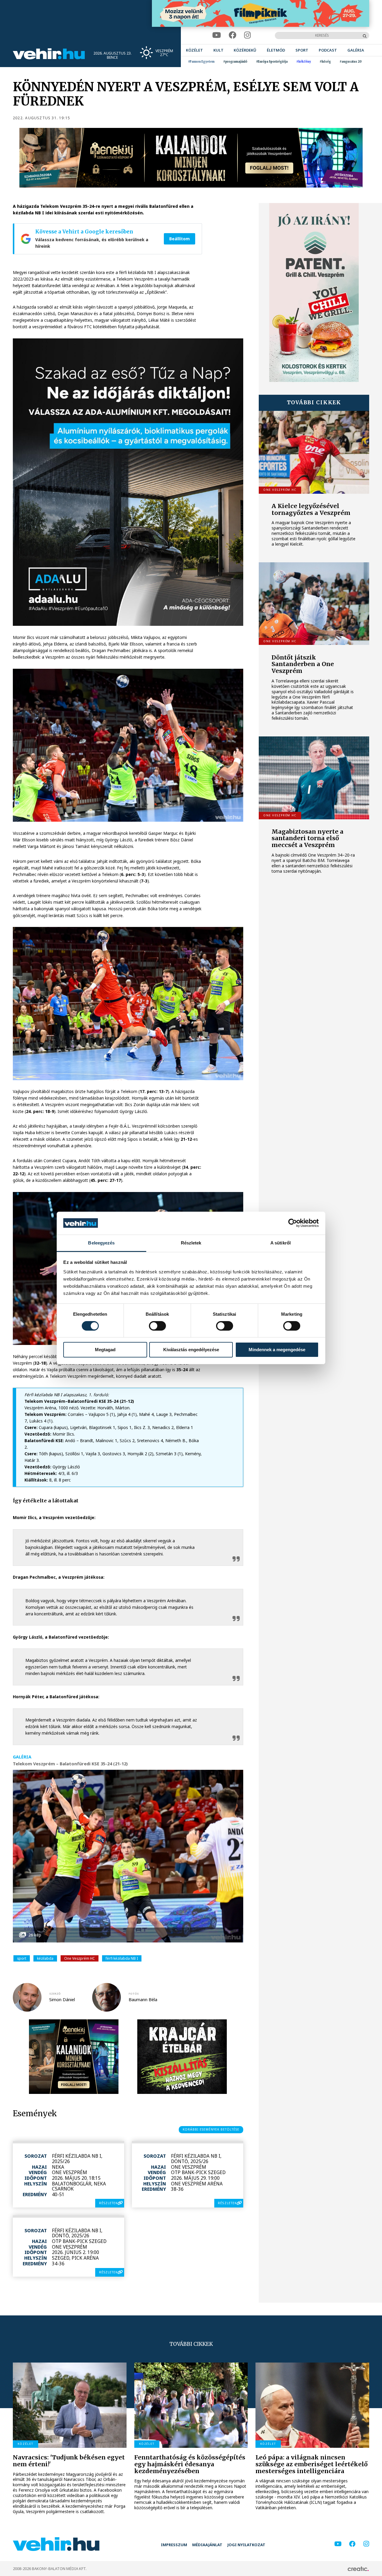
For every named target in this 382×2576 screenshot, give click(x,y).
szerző (55, 1994)
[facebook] (232, 35)
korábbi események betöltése (211, 2129)
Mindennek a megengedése (277, 1350)
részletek (108, 2203)
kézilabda (45, 1958)
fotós (134, 1994)
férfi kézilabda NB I (122, 1958)
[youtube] (217, 35)
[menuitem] (194, 50)
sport (22, 1958)
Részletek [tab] (191, 1243)
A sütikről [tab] (281, 1243)
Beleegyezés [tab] (101, 1243)
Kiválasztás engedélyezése (191, 1350)
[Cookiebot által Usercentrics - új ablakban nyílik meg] (293, 1223)
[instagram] (248, 35)
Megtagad (105, 1350)
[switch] (157, 1326)
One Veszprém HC (80, 1958)
